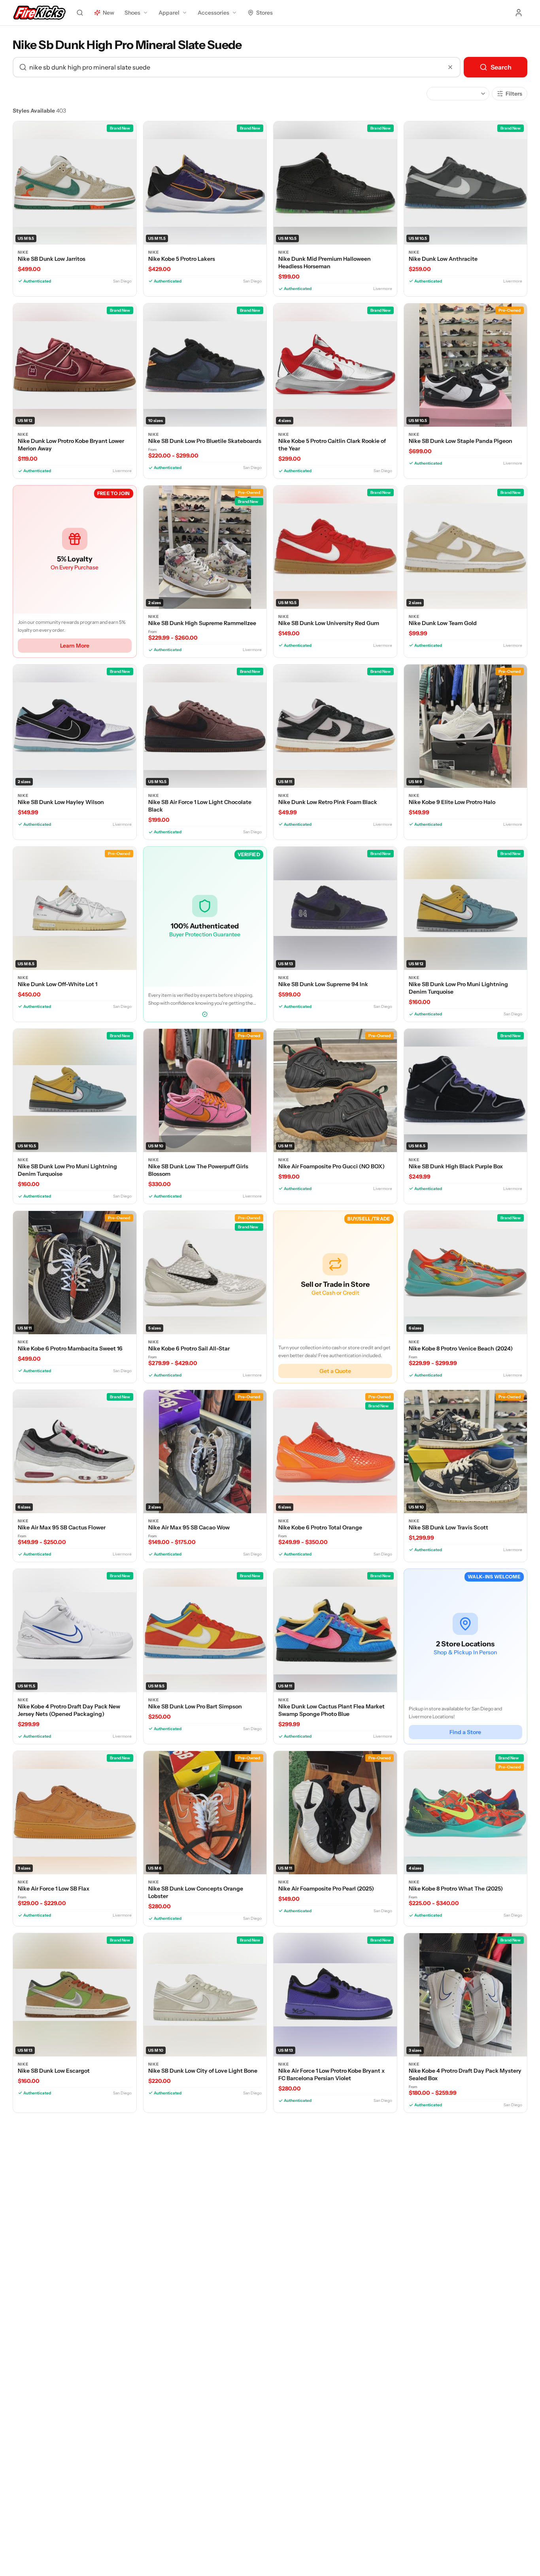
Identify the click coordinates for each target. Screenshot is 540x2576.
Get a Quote (335, 1371)
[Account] (519, 13)
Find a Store (465, 1732)
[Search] (80, 13)
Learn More (75, 646)
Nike (23, 252)
